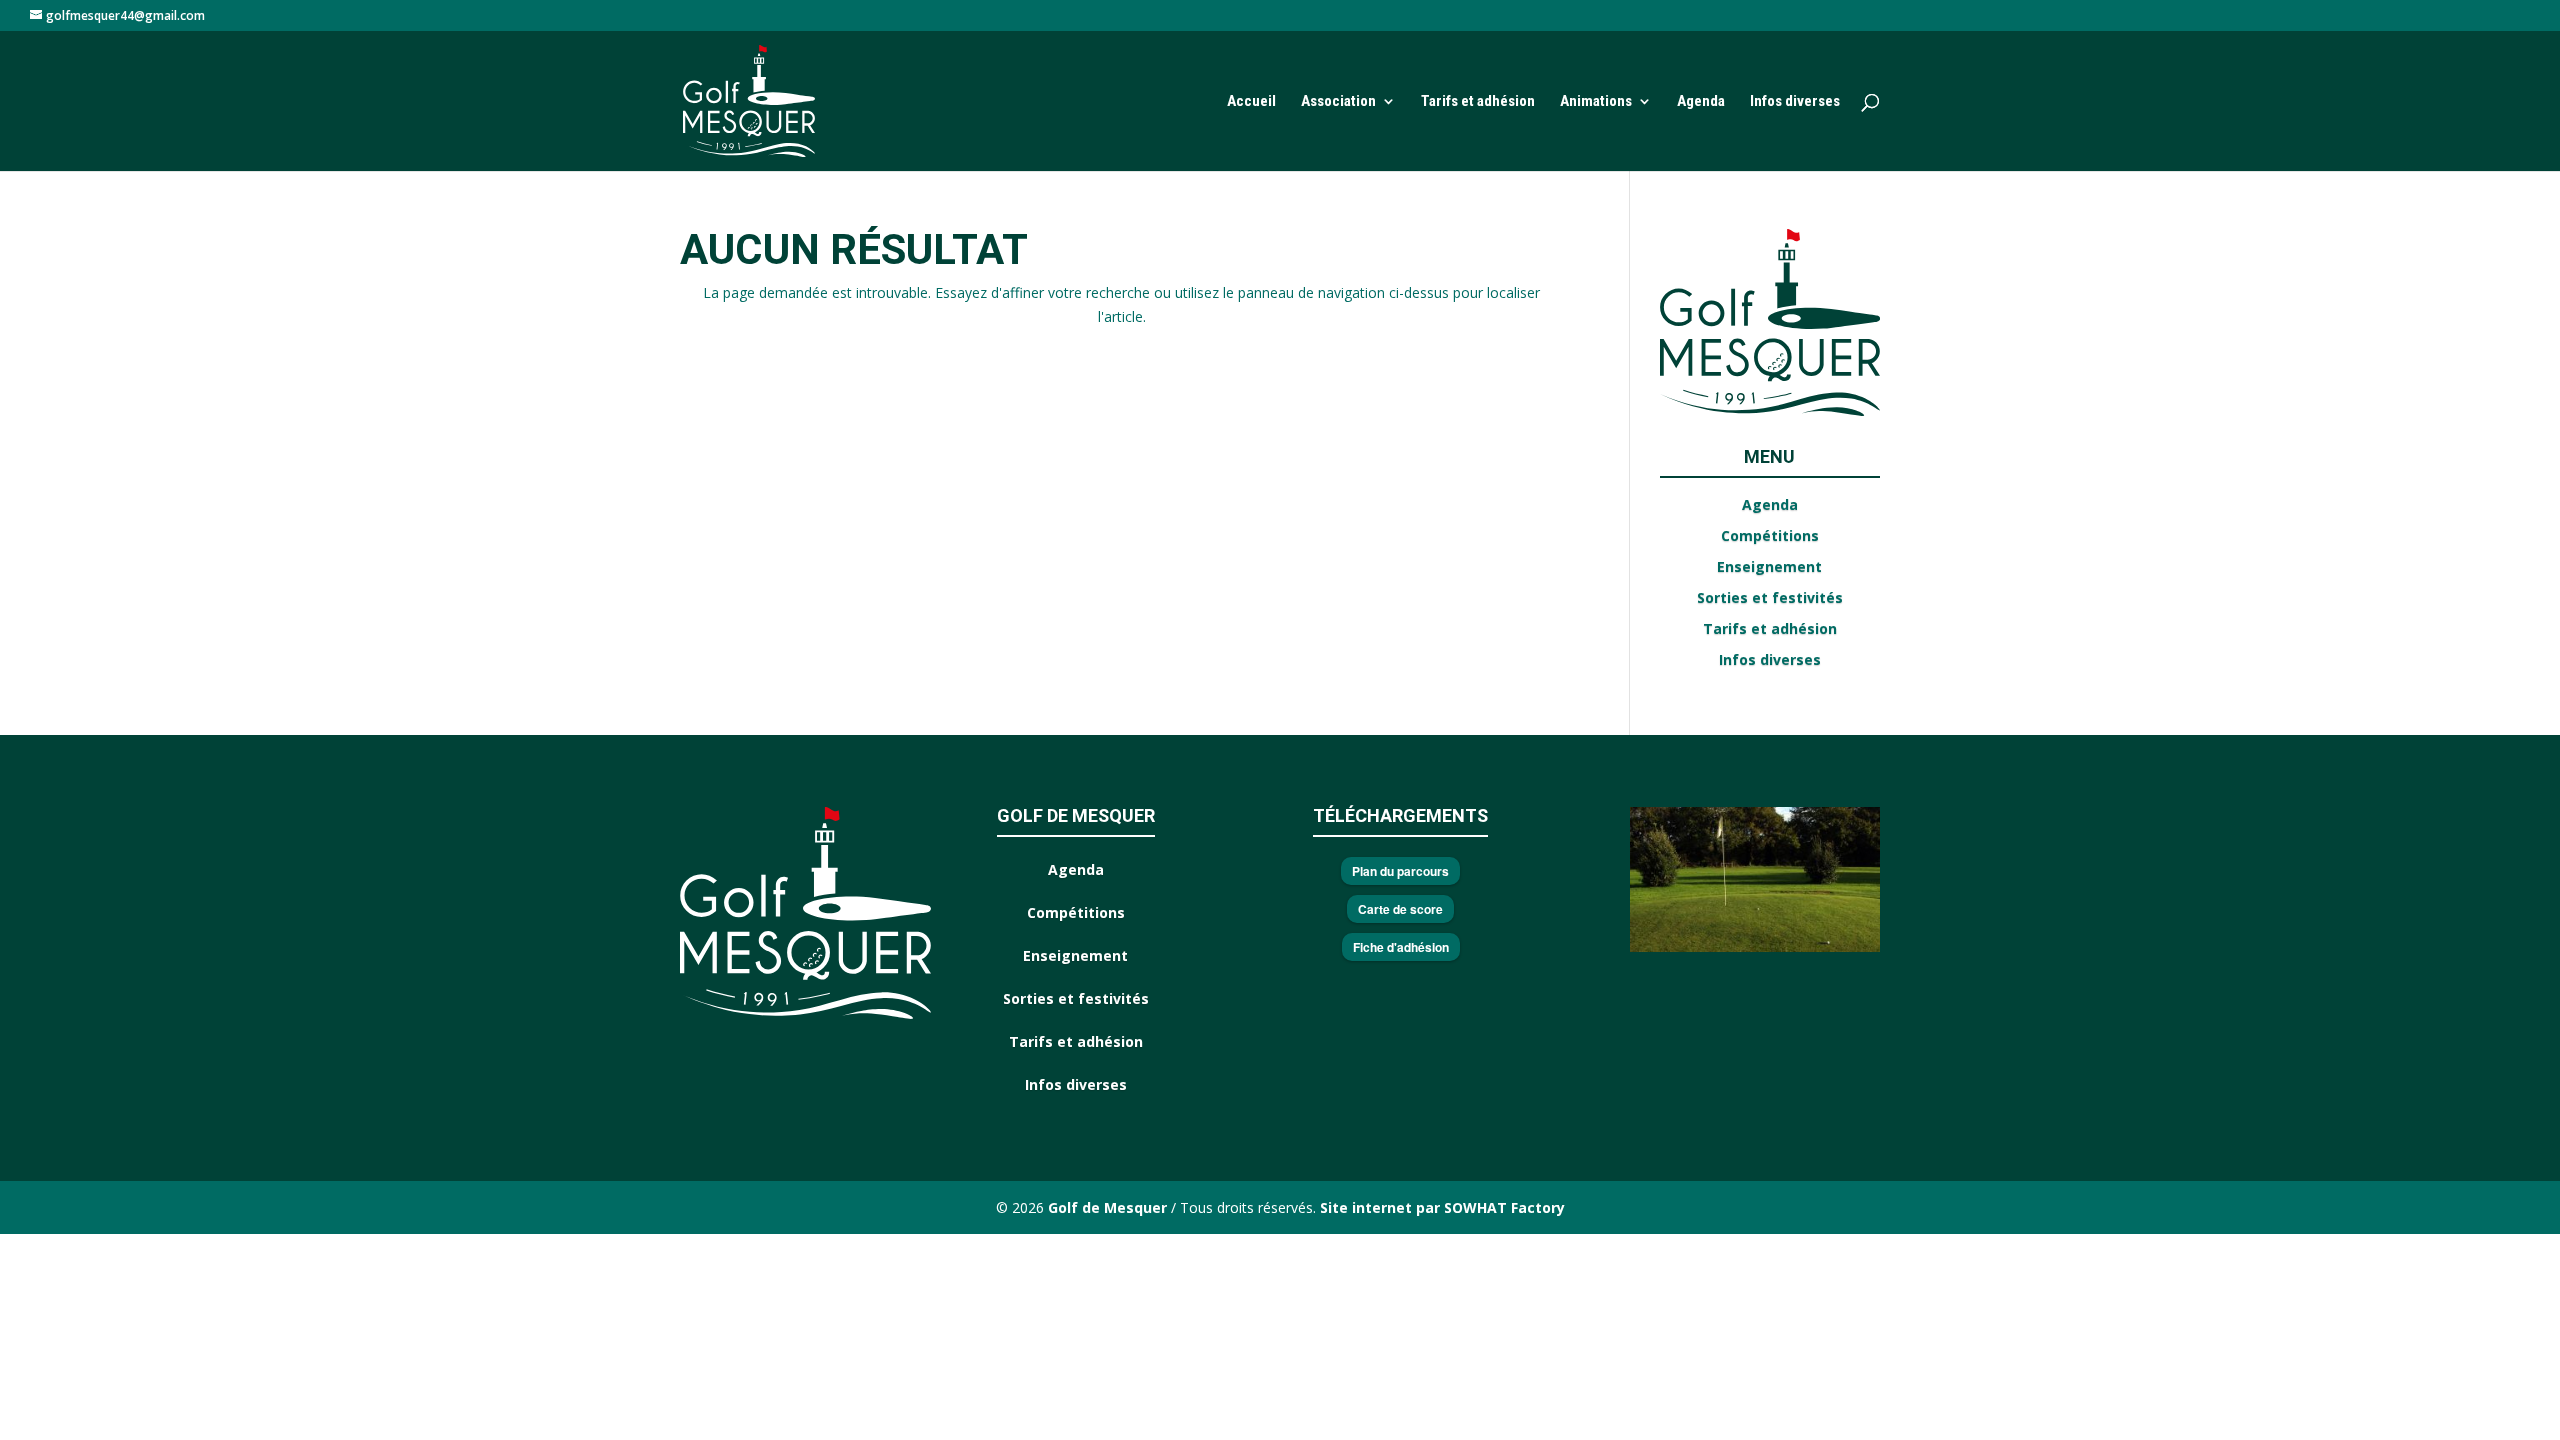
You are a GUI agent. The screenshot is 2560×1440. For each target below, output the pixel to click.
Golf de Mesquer (1109, 1207)
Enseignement (1769, 566)
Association (1338, 102)
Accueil (1251, 102)
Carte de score (1400, 909)
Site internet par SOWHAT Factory (1440, 1207)
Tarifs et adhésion (1478, 102)
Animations (1596, 102)
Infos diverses (1795, 102)
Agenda (1701, 102)
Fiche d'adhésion (1401, 947)
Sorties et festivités (1770, 597)
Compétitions (1770, 535)
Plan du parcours (1400, 871)
